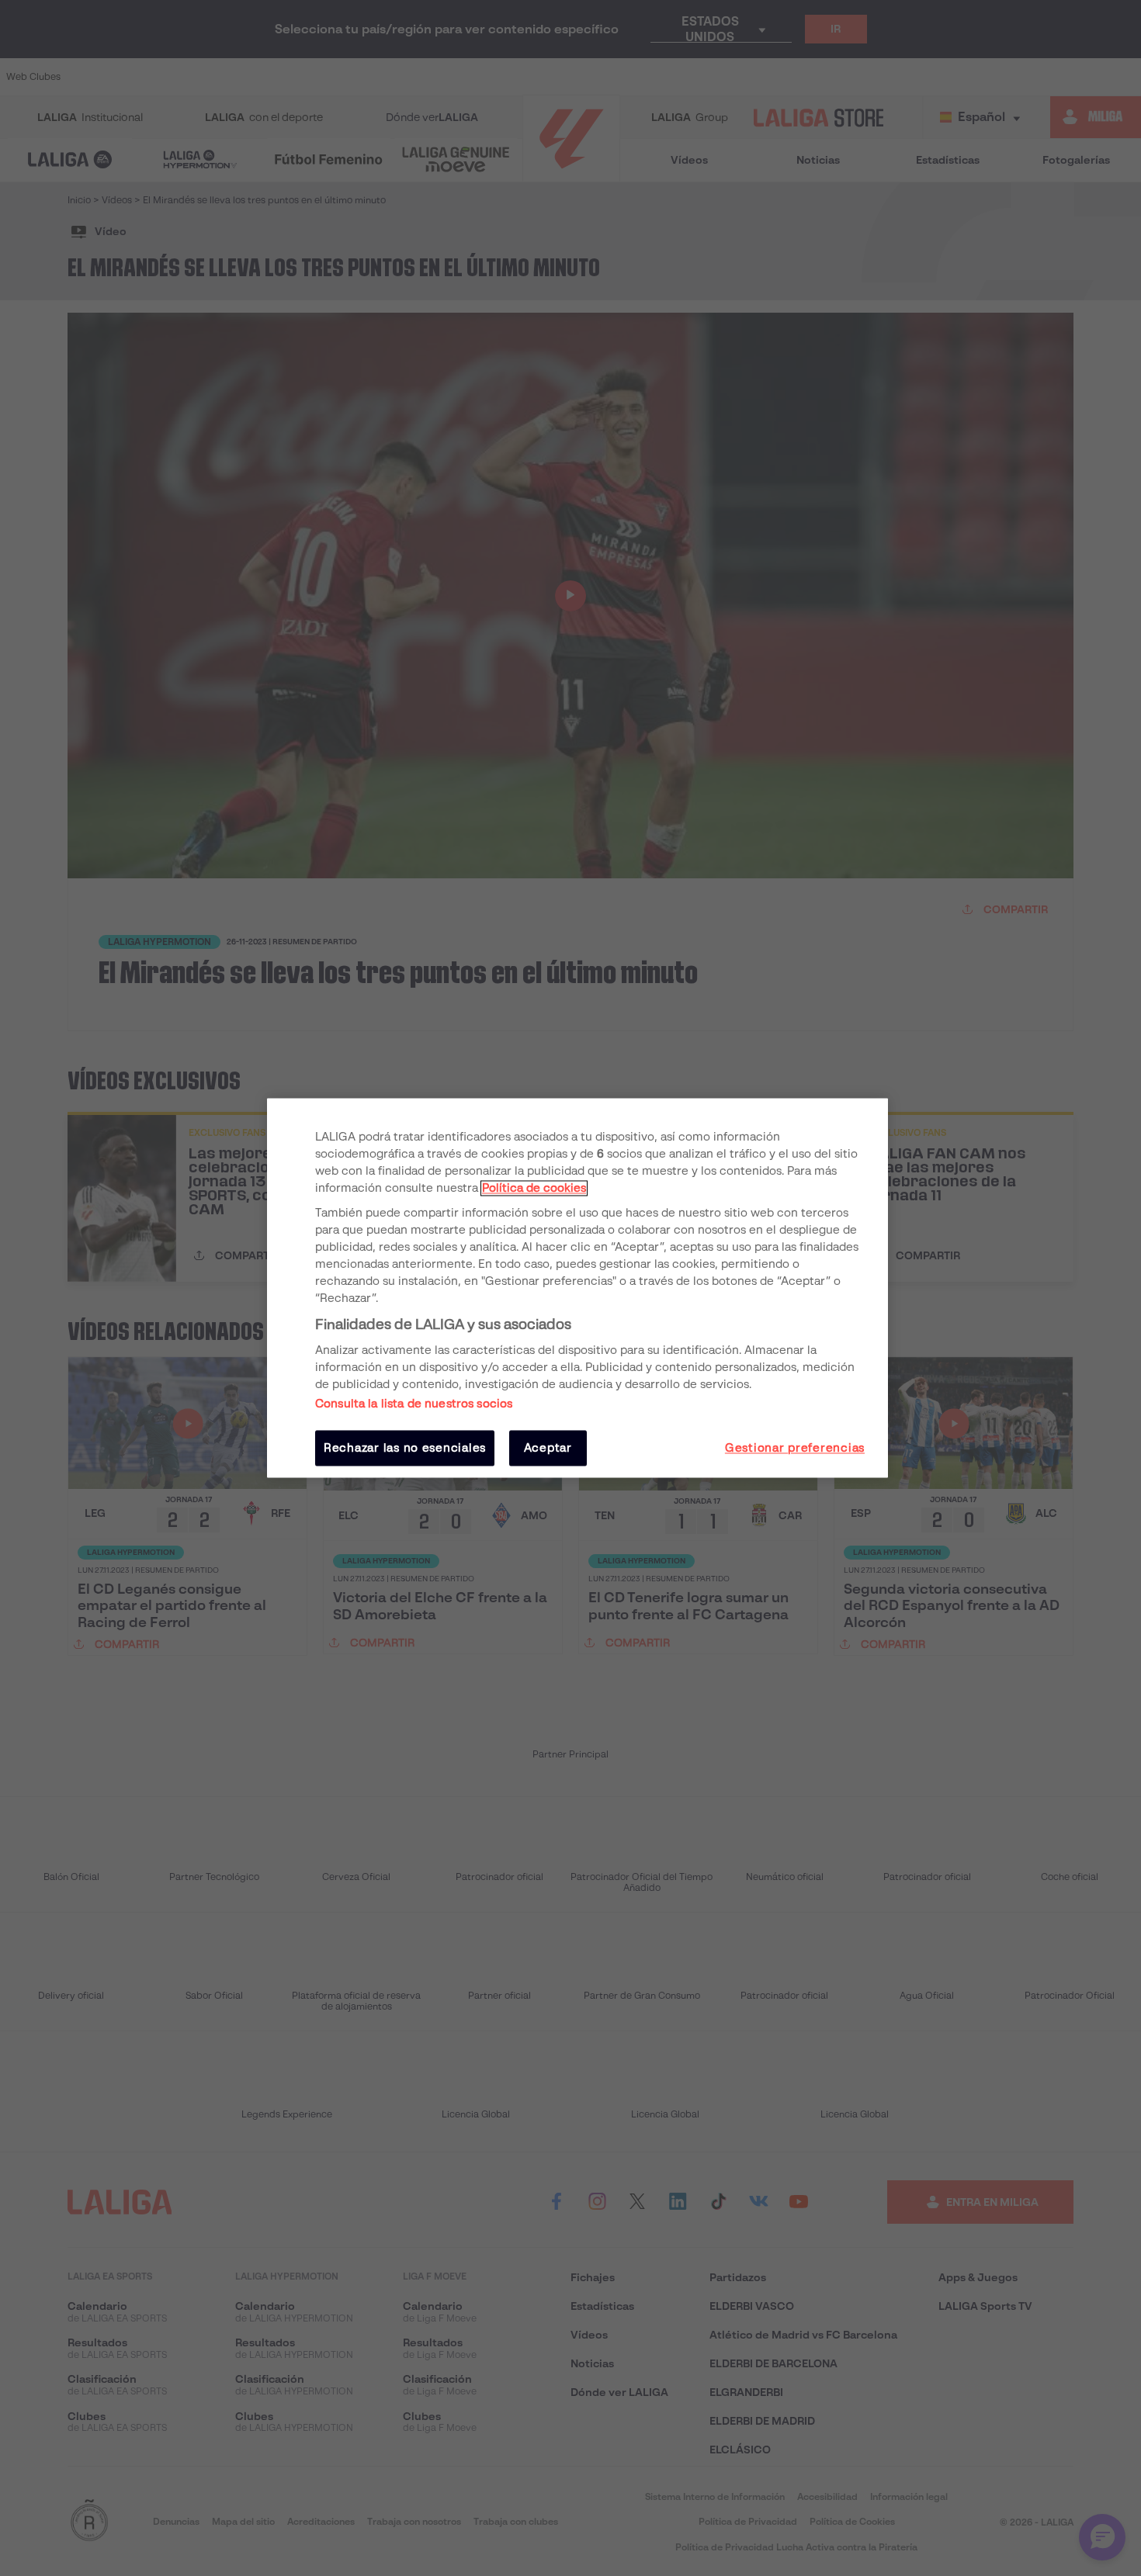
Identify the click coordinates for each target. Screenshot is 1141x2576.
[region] (577, 1288)
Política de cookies (534, 1188)
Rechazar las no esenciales (405, 1448)
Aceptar (548, 1448)
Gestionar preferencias (795, 1448)
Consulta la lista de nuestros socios (414, 1404)
